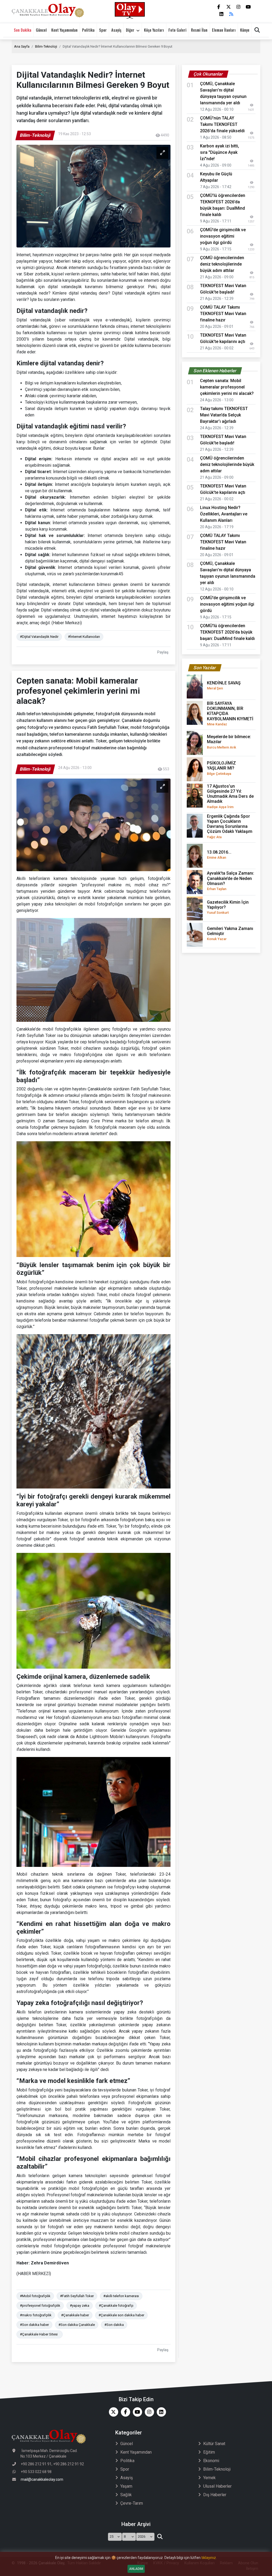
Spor (103, 30)
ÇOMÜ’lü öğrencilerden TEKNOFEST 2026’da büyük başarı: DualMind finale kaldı (227, 632)
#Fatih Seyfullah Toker (77, 2296)
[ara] (160, 2537)
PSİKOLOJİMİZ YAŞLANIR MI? (221, 768)
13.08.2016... (219, 855)
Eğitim (209, 2452)
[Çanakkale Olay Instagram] (148, 2412)
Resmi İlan (199, 30)
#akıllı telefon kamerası (121, 2296)
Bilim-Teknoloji (46, 46)
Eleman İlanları (224, 30)
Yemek (209, 2478)
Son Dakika (23, 30)
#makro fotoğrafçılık (36, 2315)
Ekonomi (211, 2461)
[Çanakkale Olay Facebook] (124, 2412)
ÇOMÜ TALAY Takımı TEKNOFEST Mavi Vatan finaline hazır (223, 314)
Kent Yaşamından (64, 30)
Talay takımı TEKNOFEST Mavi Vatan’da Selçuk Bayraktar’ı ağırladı (224, 415)
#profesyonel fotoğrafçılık (40, 2306)
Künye (245, 30)
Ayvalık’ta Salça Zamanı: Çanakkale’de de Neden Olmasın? (231, 881)
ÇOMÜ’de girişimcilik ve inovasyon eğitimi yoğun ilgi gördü (223, 236)
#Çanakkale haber (75, 2315)
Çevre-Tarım (132, 2503)
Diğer (130, 30)
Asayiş (116, 30)
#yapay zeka (80, 2306)
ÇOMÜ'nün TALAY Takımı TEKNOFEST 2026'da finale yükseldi (222, 124)
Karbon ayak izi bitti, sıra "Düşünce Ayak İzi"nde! (220, 152)
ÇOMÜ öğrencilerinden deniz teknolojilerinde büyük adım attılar (222, 264)
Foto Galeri (177, 30)
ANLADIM (136, 2569)
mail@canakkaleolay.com (42, 2479)
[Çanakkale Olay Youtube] (136, 2412)
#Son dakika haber (34, 2325)
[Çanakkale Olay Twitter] (112, 2412)
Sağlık (126, 2495)
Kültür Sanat (214, 2444)
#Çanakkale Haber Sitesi (40, 2334)
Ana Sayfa (22, 46)
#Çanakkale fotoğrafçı (116, 2306)
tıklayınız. (209, 2558)
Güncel (41, 30)
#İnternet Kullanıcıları (84, 637)
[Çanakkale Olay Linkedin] (160, 2412)
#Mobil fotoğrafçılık (35, 2296)
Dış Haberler (215, 2495)
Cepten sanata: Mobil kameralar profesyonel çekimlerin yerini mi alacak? (227, 387)
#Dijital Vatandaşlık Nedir (39, 637)
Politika (88, 30)
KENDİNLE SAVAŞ (224, 685)
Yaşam (126, 2486)
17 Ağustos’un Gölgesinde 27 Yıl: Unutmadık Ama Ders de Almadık (230, 796)
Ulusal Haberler (217, 2486)
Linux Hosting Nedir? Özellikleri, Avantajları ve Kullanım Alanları (224, 514)
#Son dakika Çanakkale (77, 2325)
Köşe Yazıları (154, 30)
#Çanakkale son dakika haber (121, 2315)
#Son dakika (114, 2325)
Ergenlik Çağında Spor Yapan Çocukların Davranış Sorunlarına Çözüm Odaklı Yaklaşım (230, 826)
